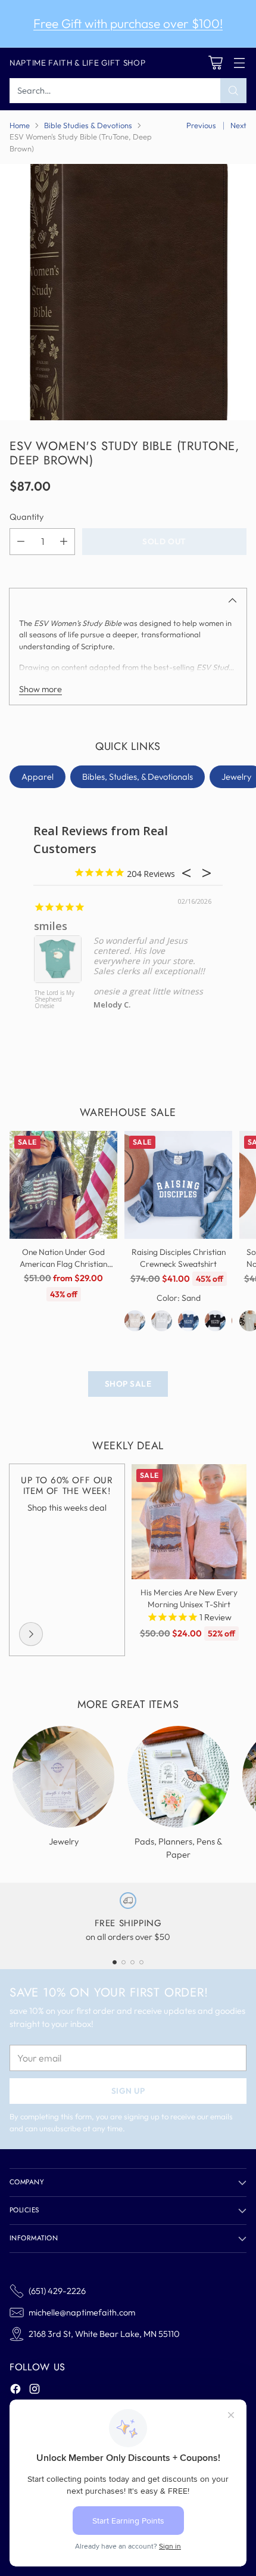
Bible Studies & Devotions (88, 125)
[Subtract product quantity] (21, 542)
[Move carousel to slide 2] (124, 1962)
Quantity (26, 517)
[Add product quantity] (64, 542)
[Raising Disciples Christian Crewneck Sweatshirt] (178, 1185)
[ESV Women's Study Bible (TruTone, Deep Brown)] (128, 292)
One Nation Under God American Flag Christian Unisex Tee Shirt (63, 1264)
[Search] (233, 91)
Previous (201, 125)
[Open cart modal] (215, 63)
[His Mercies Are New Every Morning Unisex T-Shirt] (189, 1522)
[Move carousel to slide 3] (132, 1962)
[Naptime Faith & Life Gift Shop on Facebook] (15, 2391)
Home (20, 125)
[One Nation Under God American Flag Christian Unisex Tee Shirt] (63, 1185)
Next (238, 125)
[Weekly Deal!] (31, 1634)
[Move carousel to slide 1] (115, 1962)
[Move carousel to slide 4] (141, 1962)
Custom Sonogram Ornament (49, 1000)
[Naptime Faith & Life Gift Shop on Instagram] (35, 2391)
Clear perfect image (86, 926)
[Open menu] (239, 63)
